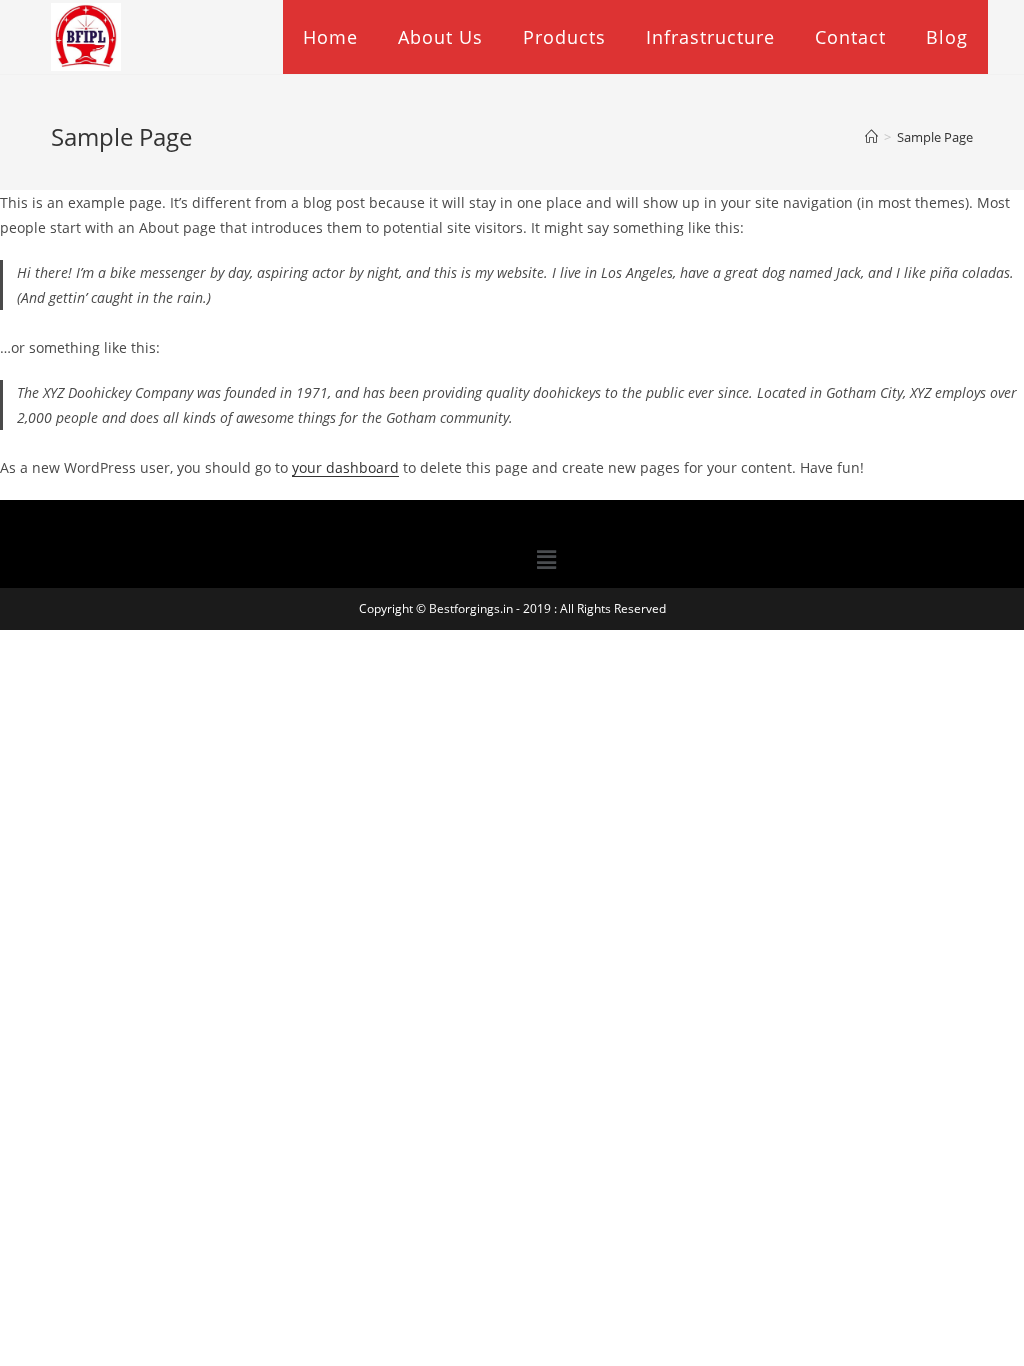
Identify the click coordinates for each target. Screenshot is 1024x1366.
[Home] (871, 137)
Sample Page (935, 137)
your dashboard (345, 467)
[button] (547, 559)
